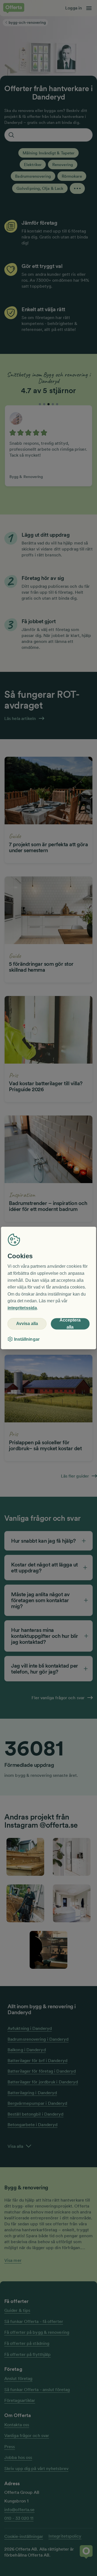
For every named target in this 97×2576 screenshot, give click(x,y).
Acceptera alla (70, 1324)
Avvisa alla (27, 1324)
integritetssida (22, 1308)
